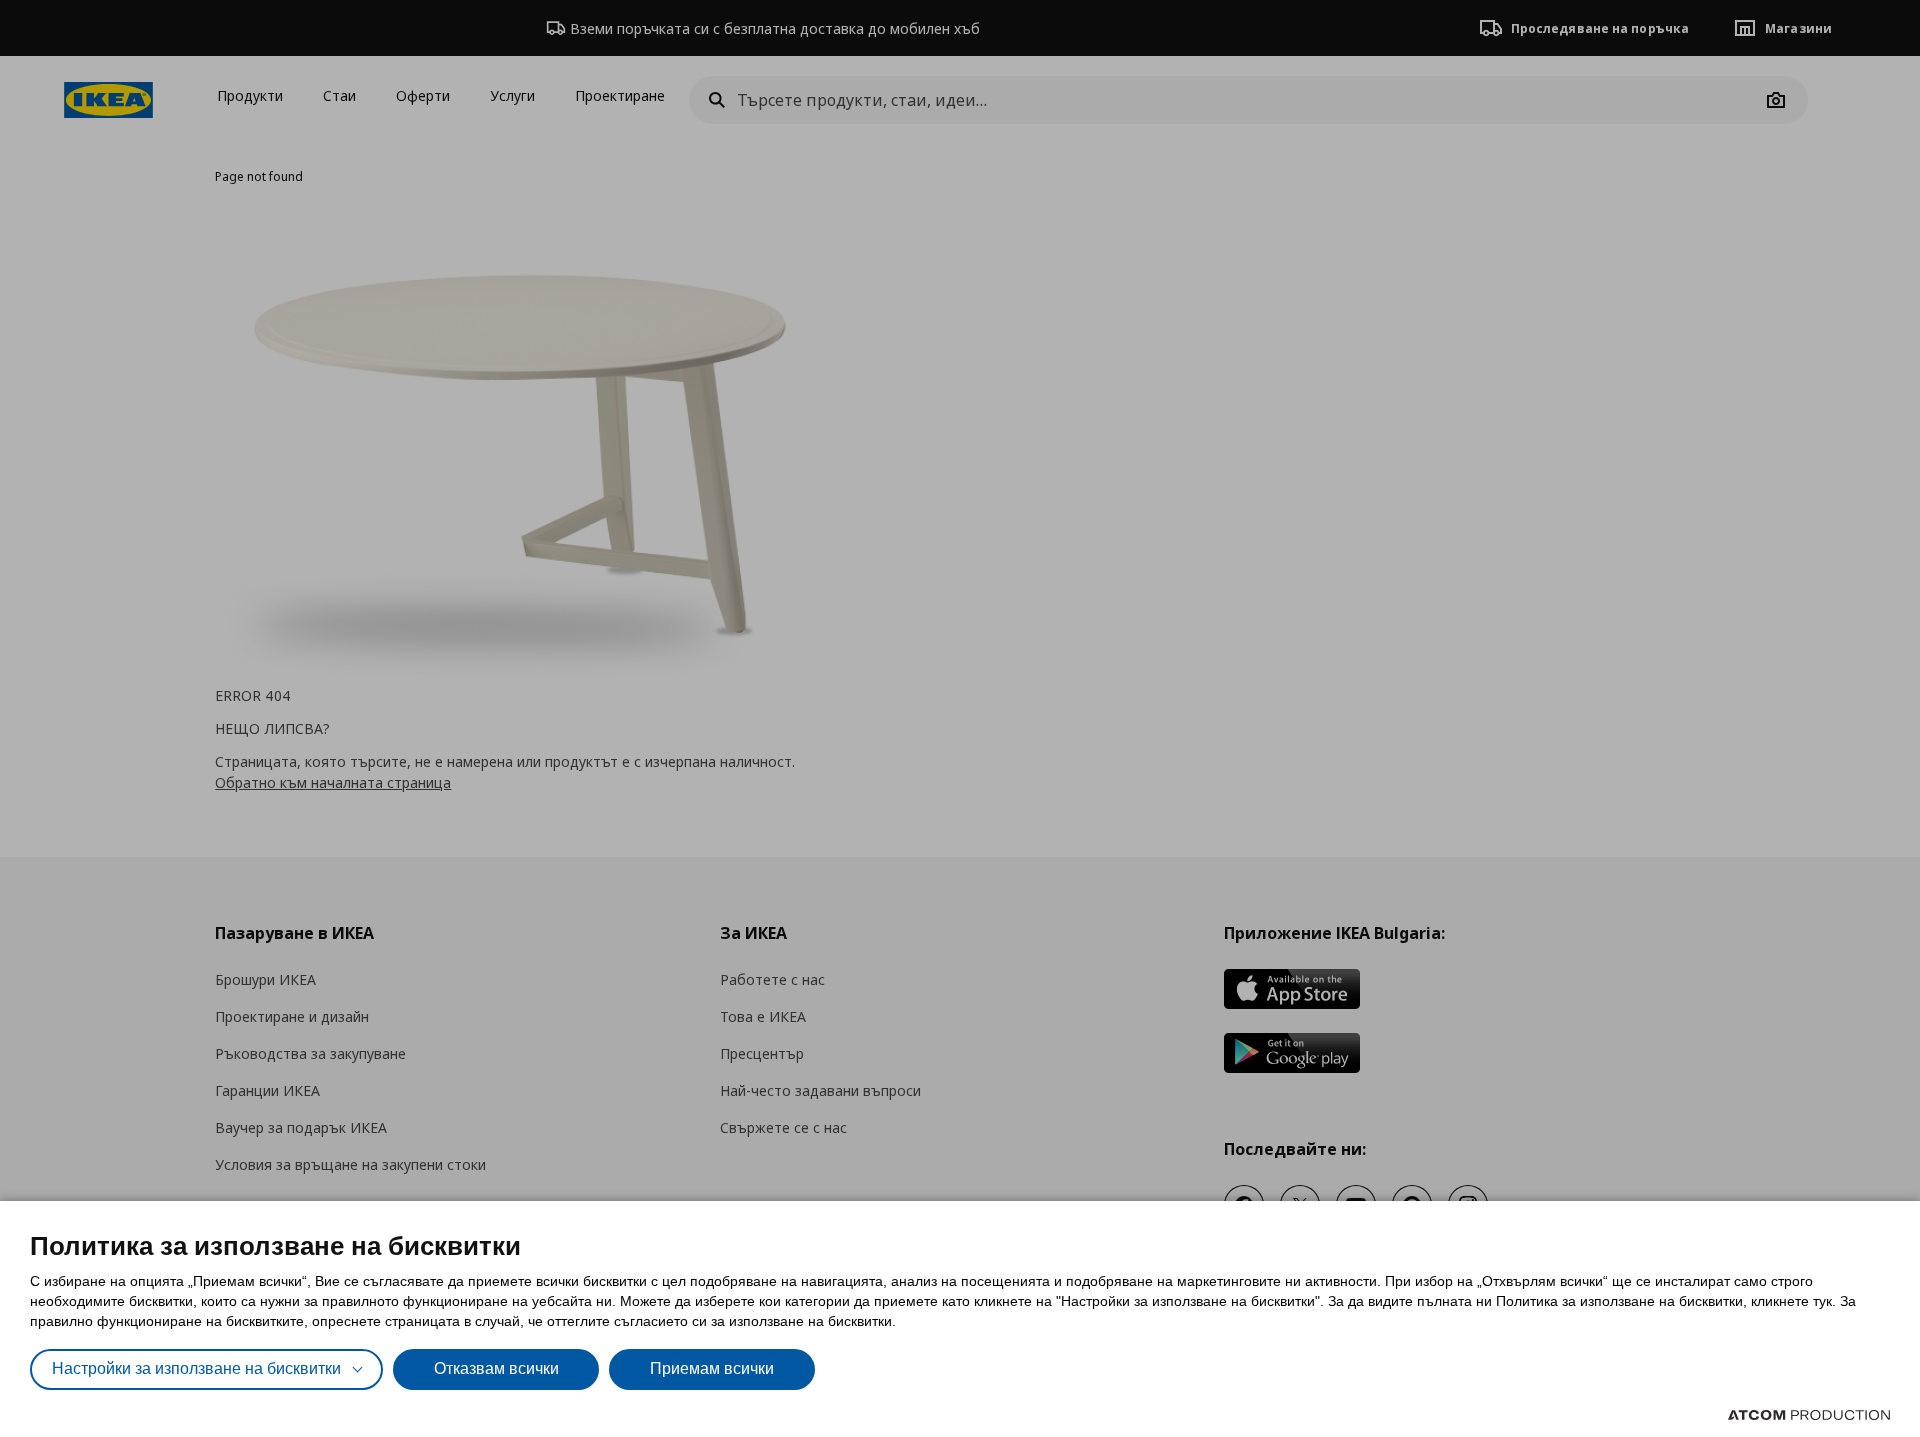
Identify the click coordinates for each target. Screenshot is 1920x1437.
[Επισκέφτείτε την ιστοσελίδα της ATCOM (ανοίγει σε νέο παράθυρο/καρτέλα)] (1809, 1415)
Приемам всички (712, 1368)
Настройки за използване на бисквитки (196, 1368)
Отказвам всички (496, 1368)
